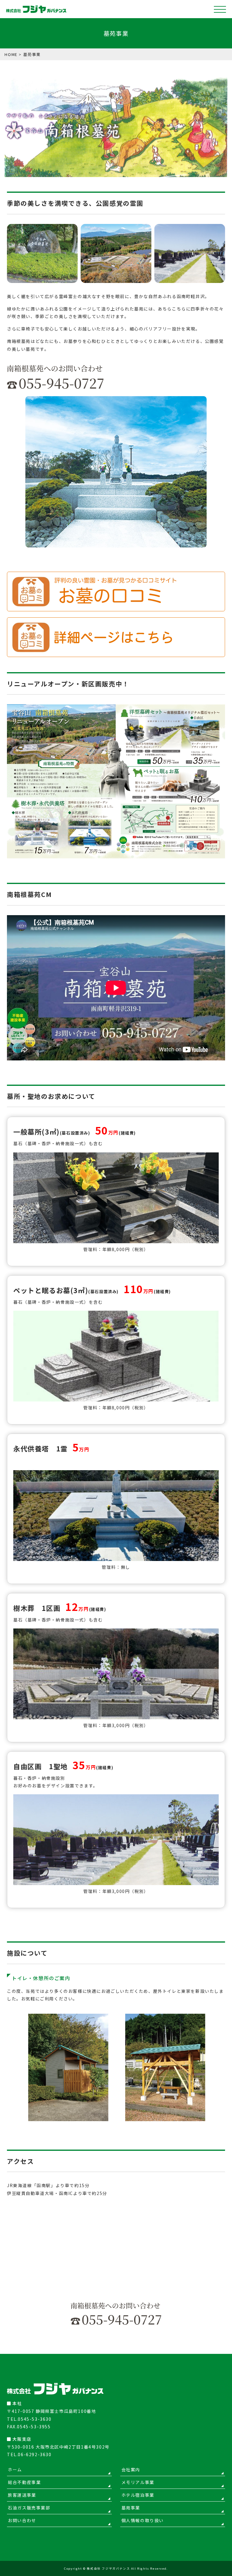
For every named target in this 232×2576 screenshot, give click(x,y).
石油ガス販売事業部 (29, 2508)
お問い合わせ (22, 2520)
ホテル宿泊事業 (138, 2495)
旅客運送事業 (22, 2495)
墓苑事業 (131, 2508)
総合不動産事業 (24, 2482)
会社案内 (131, 2469)
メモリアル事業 (138, 2482)
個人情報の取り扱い (143, 2520)
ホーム (15, 2469)
